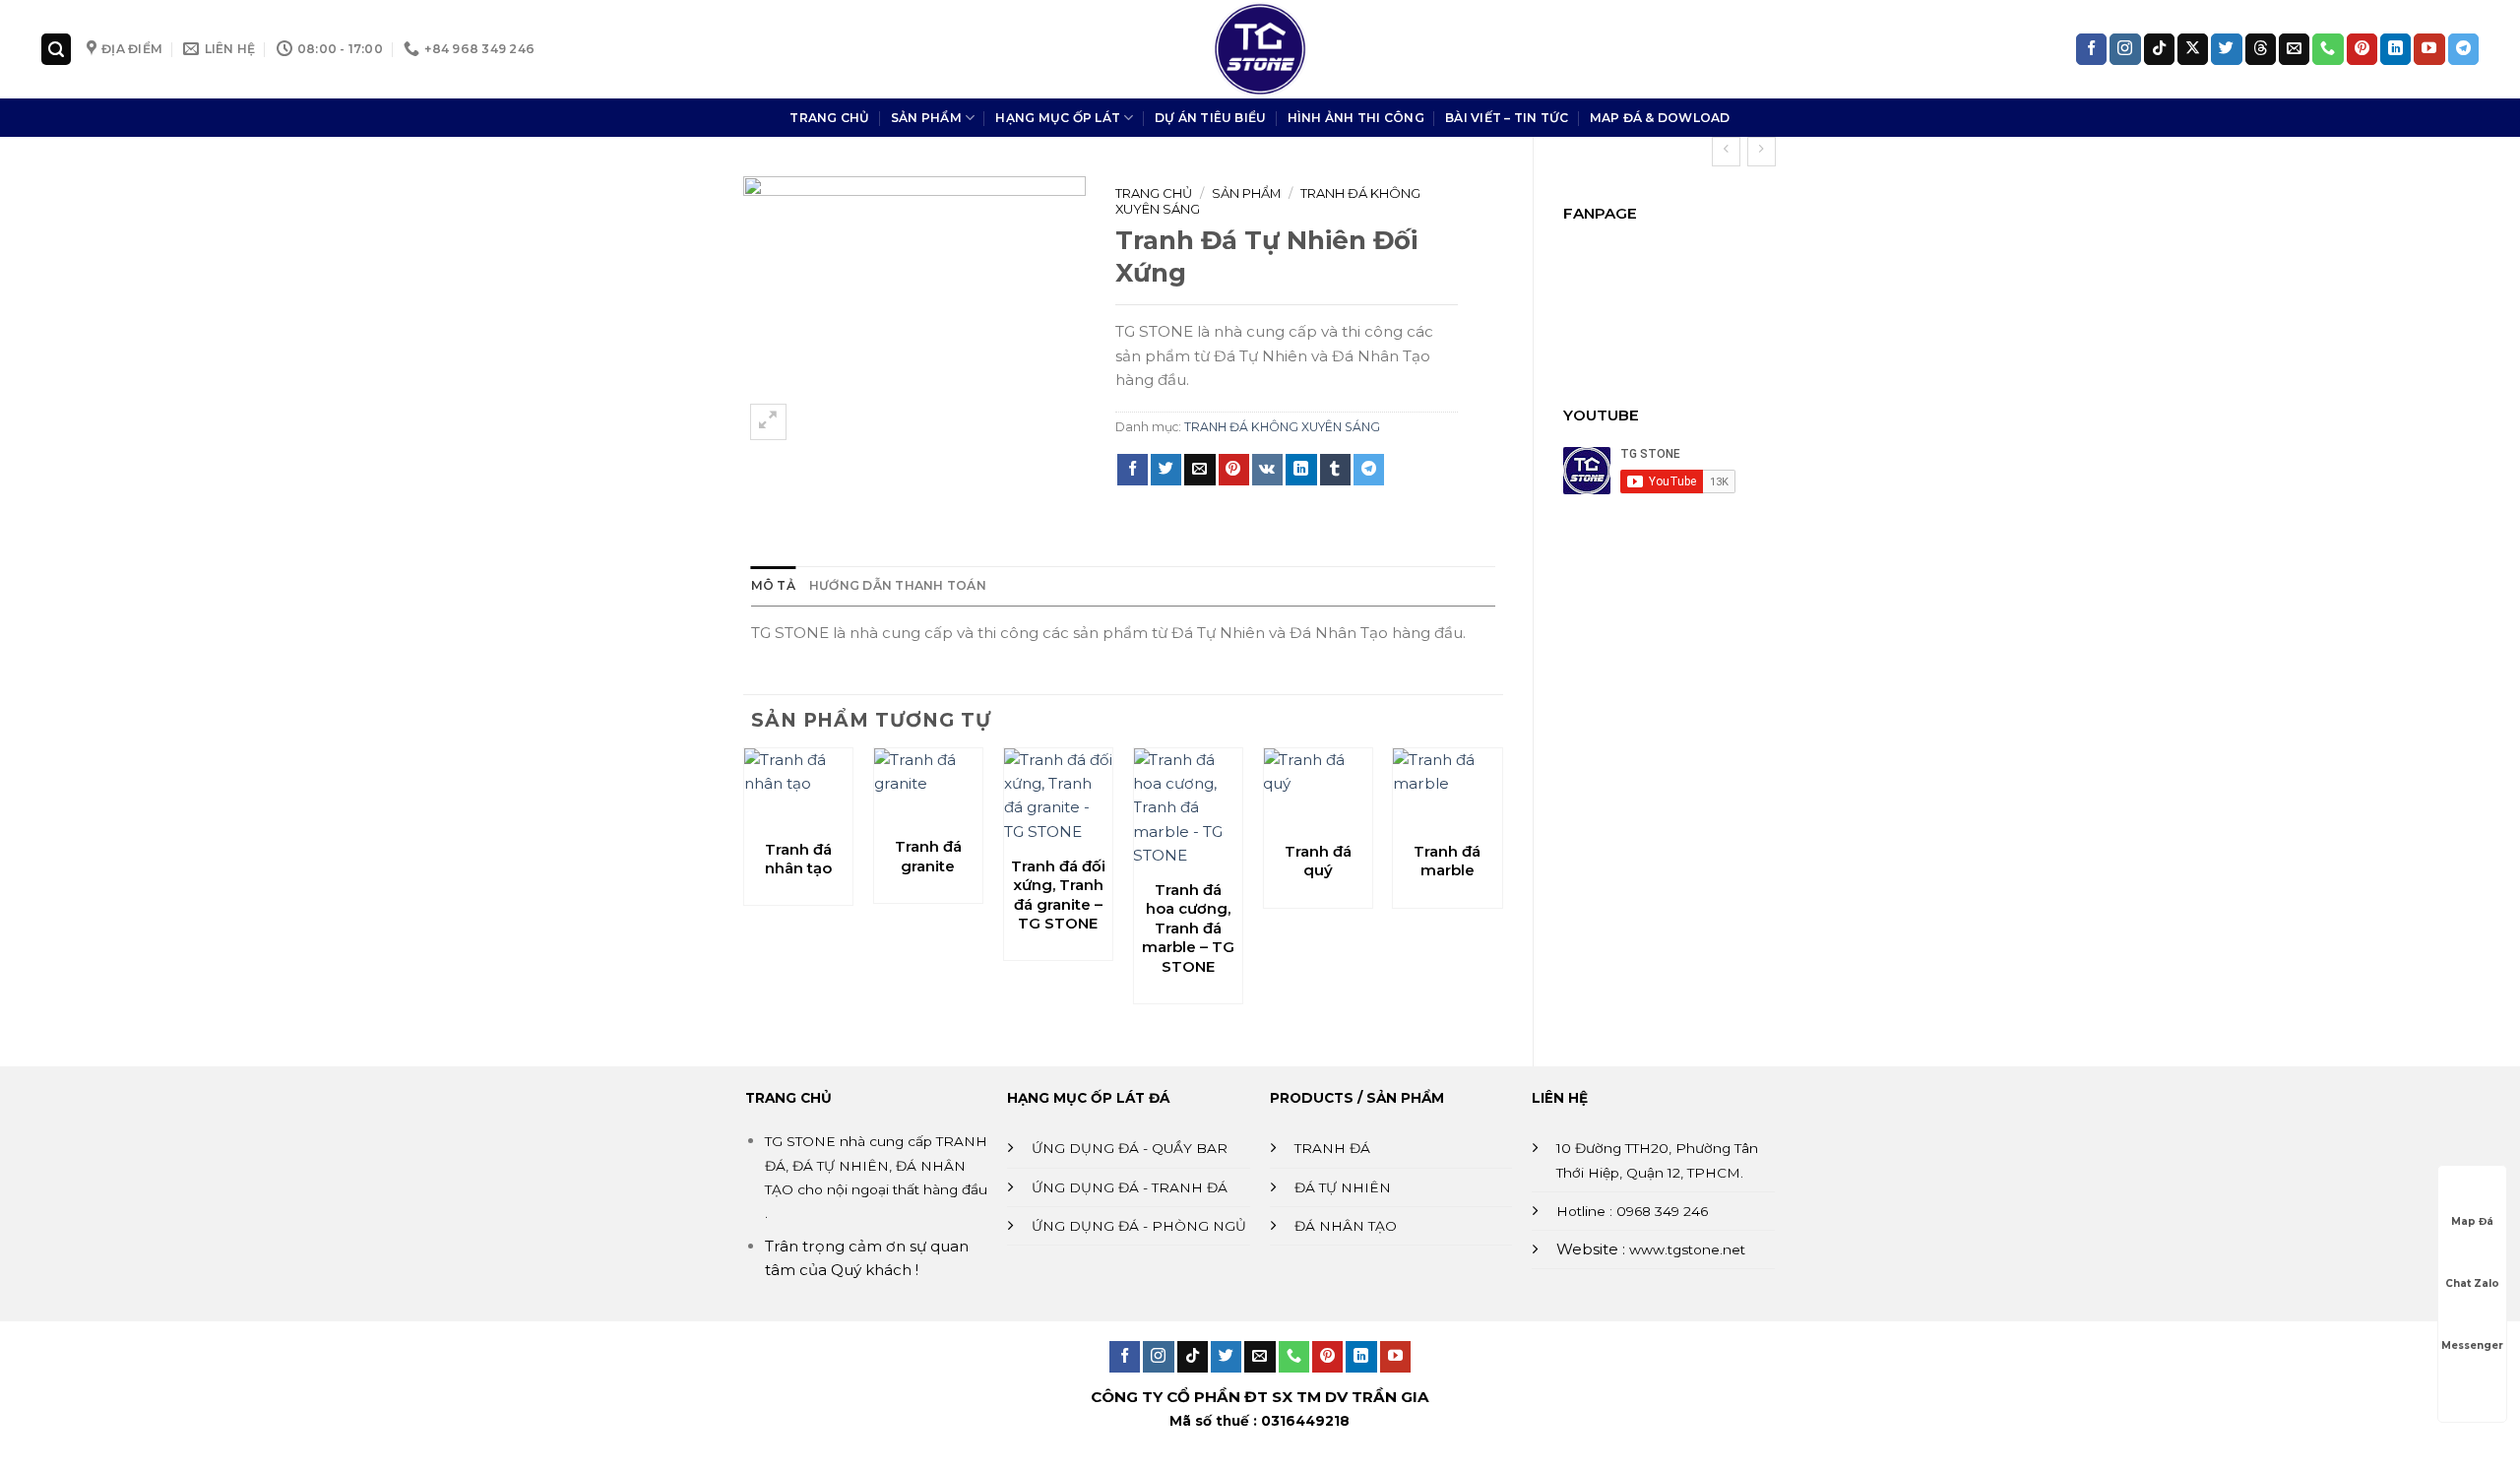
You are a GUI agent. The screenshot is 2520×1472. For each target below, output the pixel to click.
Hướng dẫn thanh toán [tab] (898, 585)
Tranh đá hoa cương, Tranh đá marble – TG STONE (1188, 928)
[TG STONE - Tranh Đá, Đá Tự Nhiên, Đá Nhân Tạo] (1260, 49)
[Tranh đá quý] (1317, 789)
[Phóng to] (768, 422)
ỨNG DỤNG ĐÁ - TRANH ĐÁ (1130, 1187)
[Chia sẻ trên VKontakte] (1267, 470)
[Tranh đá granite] (928, 787)
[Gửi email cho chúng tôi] (2294, 49)
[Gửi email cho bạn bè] (1199, 470)
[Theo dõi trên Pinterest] (2362, 49)
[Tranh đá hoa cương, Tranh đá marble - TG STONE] (1187, 808)
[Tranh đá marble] (1447, 789)
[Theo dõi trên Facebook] (2091, 49)
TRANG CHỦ (829, 118)
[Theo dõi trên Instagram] (2125, 49)
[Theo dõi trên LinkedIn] (2395, 49)
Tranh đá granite (928, 856)
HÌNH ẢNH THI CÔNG (1356, 118)
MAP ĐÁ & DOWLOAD (1660, 118)
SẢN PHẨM (926, 118)
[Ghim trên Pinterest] (1234, 470)
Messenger (2472, 1345)
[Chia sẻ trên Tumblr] (1335, 470)
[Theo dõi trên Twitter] (2226, 49)
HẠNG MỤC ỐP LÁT (1058, 118)
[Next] (1502, 890)
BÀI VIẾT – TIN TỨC (1507, 118)
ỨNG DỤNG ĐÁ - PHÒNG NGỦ (1139, 1226)
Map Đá (2472, 1221)
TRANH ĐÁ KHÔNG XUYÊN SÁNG (1282, 427)
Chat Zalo (2472, 1283)
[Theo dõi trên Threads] (2261, 49)
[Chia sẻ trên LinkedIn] (1301, 470)
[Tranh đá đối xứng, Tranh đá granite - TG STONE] (1058, 796)
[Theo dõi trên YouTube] (2429, 49)
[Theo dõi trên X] (2193, 49)
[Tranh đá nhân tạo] (798, 788)
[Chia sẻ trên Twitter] (1166, 470)
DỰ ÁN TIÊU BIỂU (1211, 118)
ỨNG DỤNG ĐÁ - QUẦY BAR (1130, 1148)
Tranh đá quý (1318, 861)
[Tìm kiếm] (56, 49)
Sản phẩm (1246, 193)
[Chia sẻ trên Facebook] (1133, 470)
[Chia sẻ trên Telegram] (1369, 470)
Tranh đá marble (1447, 861)
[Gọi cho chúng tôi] (2328, 49)
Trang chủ (1154, 193)
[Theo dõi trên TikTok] (2159, 49)
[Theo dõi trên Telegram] (2463, 49)
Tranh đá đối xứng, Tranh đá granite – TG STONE (1058, 895)
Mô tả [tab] (773, 585)
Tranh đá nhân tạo (798, 859)
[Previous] (744, 890)
